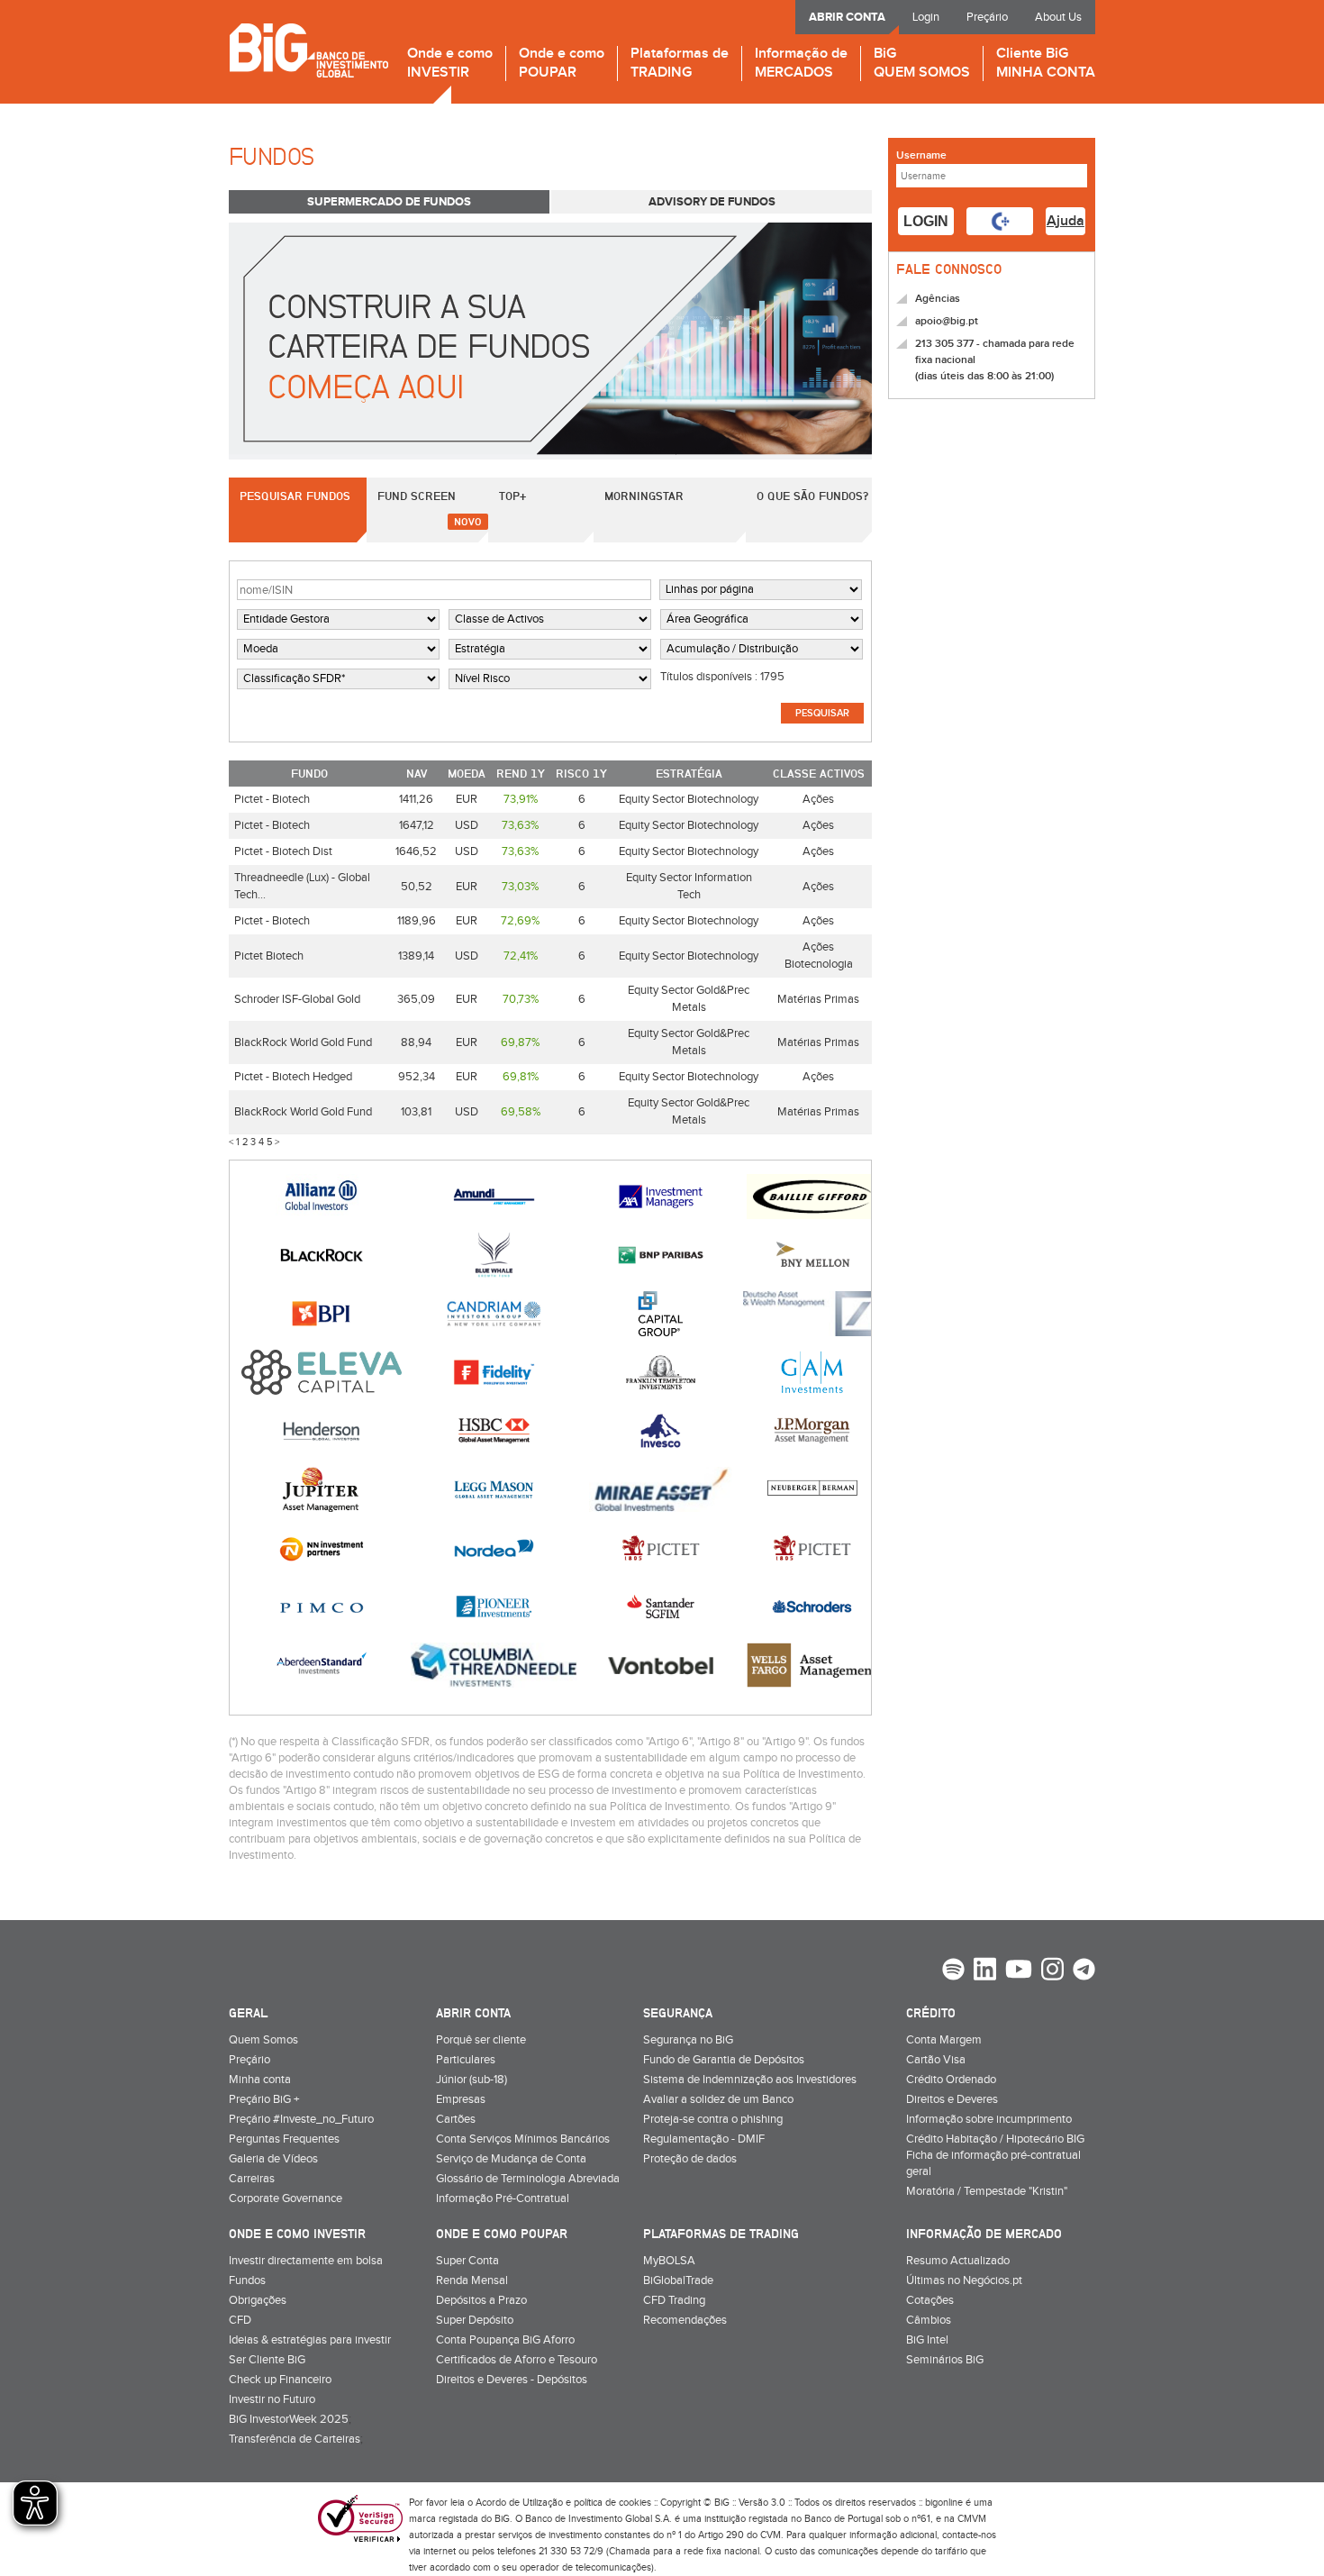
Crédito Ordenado (951, 2080)
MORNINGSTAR (644, 496)
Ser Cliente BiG (267, 2360)
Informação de (801, 64)
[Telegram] (1084, 1971)
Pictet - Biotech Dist (283, 851)
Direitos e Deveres (952, 2099)
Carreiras (252, 2179)
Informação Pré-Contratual (503, 2198)
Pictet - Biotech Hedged (293, 1077)
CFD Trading (674, 2300)
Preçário (987, 17)
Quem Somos (263, 2040)
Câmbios (929, 2320)
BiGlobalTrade (678, 2280)
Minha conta (260, 2080)
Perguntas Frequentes (284, 2139)
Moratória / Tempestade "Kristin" (987, 2191)
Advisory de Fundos (712, 202)
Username (921, 155)
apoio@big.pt (947, 321)
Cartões (456, 2119)
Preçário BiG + (264, 2099)
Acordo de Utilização (519, 2503)
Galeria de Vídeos (273, 2159)
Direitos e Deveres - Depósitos (512, 2380)
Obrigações (258, 2300)
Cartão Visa (936, 2060)
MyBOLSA (669, 2261)
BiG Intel (927, 2340)
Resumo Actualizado (958, 2261)
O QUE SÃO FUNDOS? (812, 496)
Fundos (247, 2280)
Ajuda (1066, 221)
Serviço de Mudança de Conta (511, 2159)
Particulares (466, 2060)
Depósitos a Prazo (481, 2300)
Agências (938, 299)
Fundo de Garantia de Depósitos (724, 2060)
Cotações (930, 2300)
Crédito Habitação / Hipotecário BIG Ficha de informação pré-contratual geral (995, 2155)
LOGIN (926, 221)
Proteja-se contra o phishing (713, 2119)
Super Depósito (475, 2320)
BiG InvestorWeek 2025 (289, 2419)
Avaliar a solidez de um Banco (718, 2099)
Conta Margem (944, 2040)
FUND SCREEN (417, 496)
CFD (240, 2320)
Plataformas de (680, 64)
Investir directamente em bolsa (306, 2261)
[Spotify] (953, 1971)
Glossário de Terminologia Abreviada (528, 2179)
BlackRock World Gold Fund (303, 1042)
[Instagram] (1052, 1971)
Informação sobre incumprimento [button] (989, 2119)
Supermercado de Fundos (389, 202)
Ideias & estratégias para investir (310, 2340)
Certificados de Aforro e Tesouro (517, 2360)
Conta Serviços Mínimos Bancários (523, 2139)
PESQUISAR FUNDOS (295, 496)
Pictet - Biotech (272, 799)
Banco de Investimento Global (308, 50)
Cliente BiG (1046, 64)
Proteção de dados (690, 2159)
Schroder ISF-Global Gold (297, 999)
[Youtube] (1019, 1971)
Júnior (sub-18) (472, 2080)
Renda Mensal (472, 2280)
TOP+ (512, 496)
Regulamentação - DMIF (704, 2139)
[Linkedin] (985, 1971)
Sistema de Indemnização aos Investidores (750, 2080)
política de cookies (612, 2503)
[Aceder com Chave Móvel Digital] (1000, 221)
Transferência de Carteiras (295, 2439)
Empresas (461, 2099)
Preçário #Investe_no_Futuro (301, 2119)
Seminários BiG (945, 2360)
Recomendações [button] (685, 2320)
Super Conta (467, 2261)
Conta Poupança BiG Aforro (505, 2340)
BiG (922, 64)
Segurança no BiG (688, 2040)
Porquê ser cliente (481, 2040)
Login (926, 17)
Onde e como (450, 64)
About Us (1058, 17)
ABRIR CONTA (847, 17)
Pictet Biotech (269, 956)
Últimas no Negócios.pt (964, 2280)
